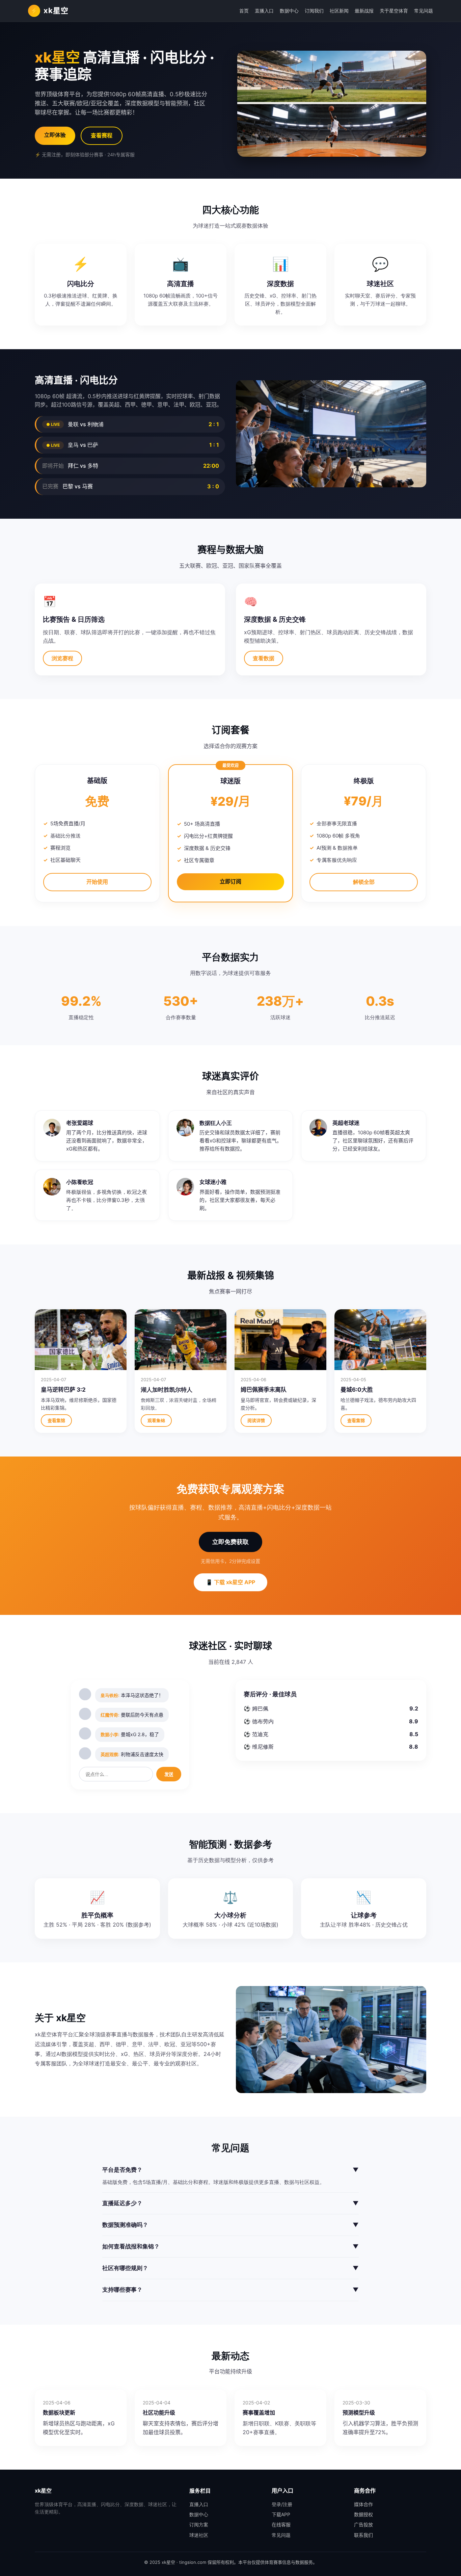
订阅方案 (199, 2525)
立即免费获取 (231, 1542)
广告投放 (363, 2525)
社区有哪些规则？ (231, 2268)
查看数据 (264, 658)
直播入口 (264, 11)
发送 (169, 1774)
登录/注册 (282, 2504)
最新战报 (364, 11)
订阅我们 (314, 11)
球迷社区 (199, 2535)
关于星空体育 (394, 11)
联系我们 (363, 2535)
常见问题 (424, 11)
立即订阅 (231, 881)
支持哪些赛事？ (231, 2290)
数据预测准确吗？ (231, 2225)
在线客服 (281, 2525)
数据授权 (363, 2514)
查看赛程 (102, 135)
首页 (244, 11)
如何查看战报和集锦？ (231, 2246)
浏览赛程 (62, 658)
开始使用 (97, 882)
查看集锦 (56, 1420)
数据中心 (289, 11)
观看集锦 (156, 1420)
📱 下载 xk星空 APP (231, 1582)
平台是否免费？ (231, 2170)
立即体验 (55, 135)
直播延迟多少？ (231, 2203)
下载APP (281, 2514)
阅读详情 (256, 1420)
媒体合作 (363, 2504)
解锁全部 (364, 882)
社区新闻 (339, 11)
